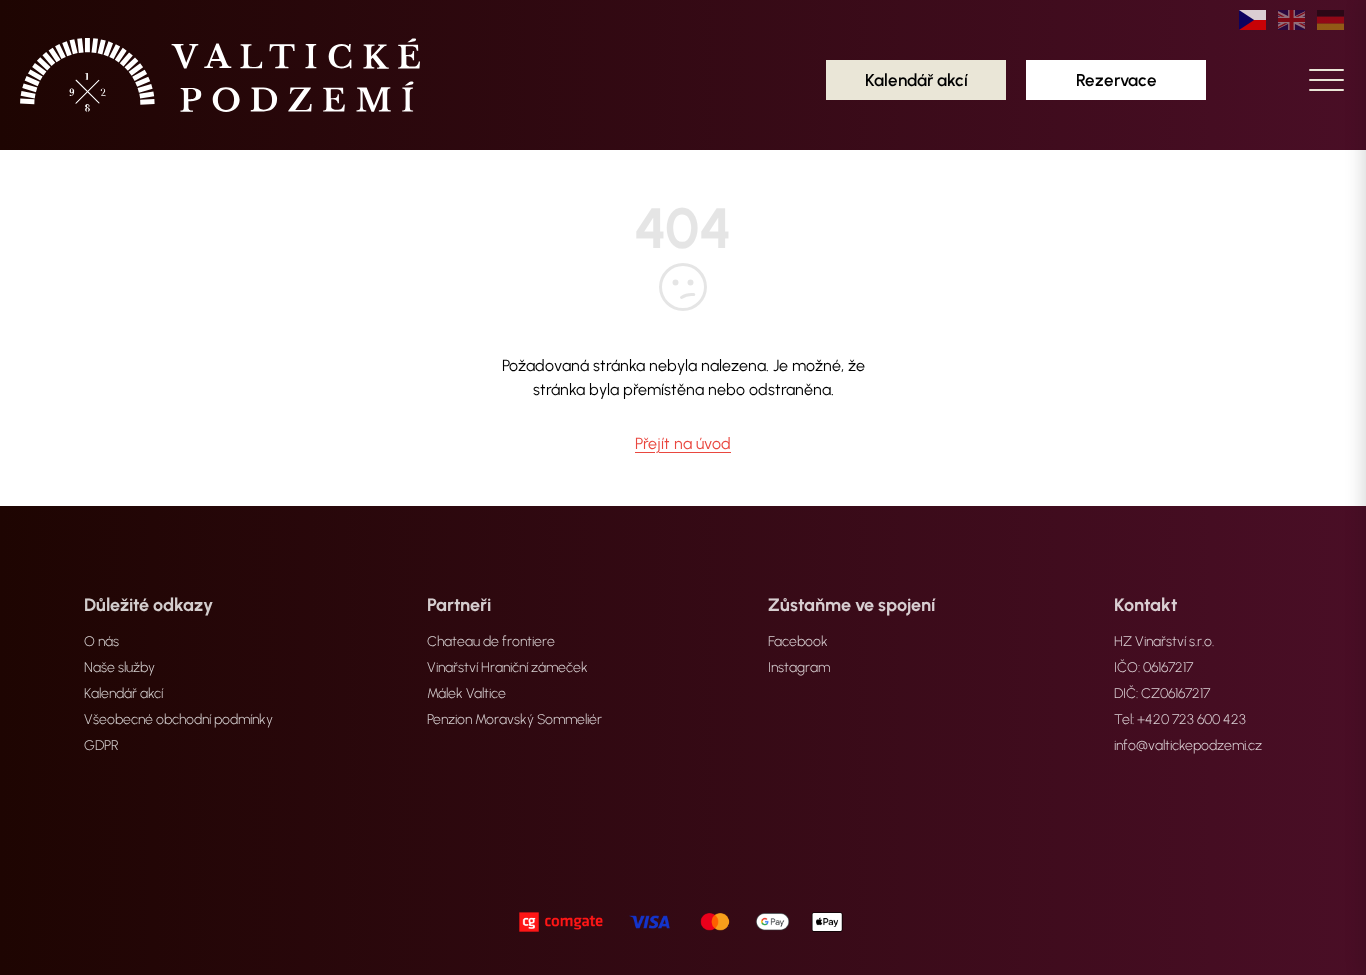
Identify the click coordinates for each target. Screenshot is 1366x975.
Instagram (799, 667)
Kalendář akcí (916, 80)
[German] (1331, 20)
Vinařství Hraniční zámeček (507, 667)
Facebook (798, 641)
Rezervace (1116, 80)
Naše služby (119, 667)
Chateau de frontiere (491, 641)
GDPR (101, 745)
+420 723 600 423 (1191, 719)
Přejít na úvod (683, 443)
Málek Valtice (466, 693)
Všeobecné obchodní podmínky (178, 719)
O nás (101, 641)
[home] (220, 75)
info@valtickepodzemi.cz (1188, 745)
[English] (1292, 20)
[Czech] (1253, 20)
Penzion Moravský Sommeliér (514, 719)
